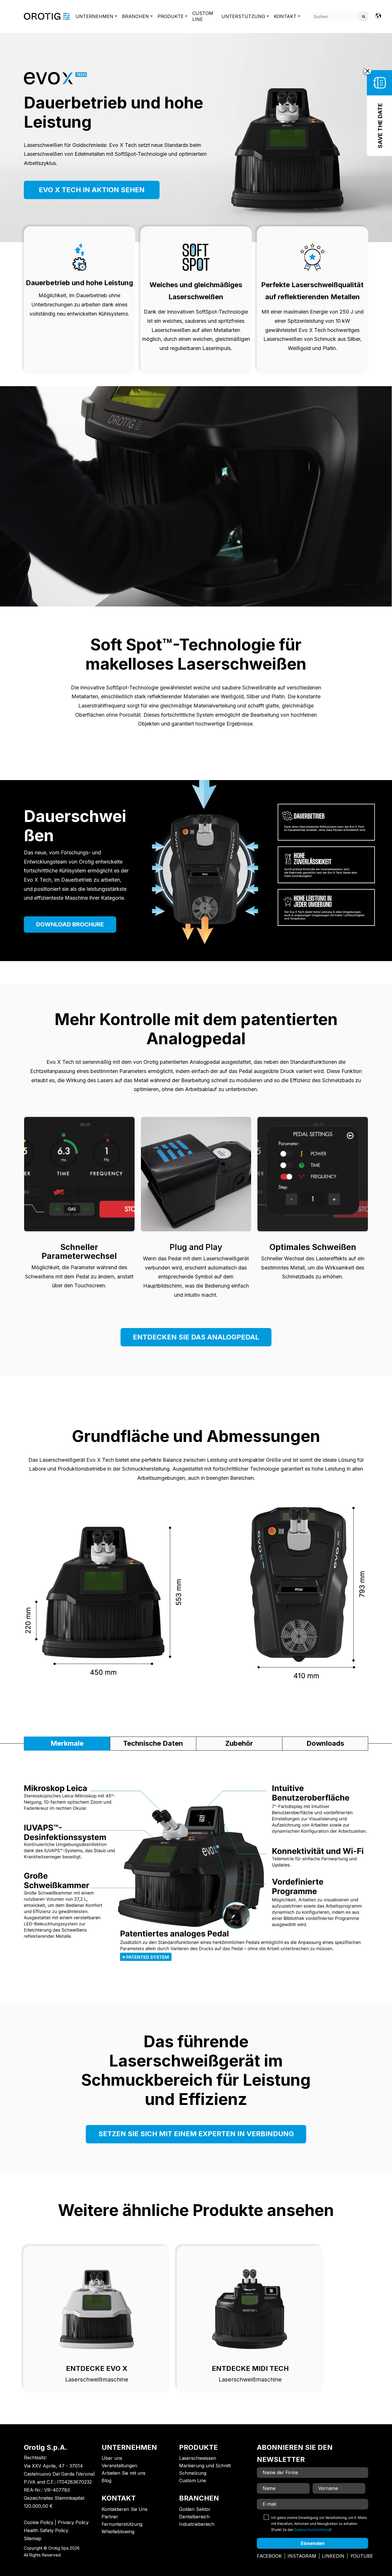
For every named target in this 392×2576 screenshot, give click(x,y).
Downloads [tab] (325, 1743)
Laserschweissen (198, 2458)
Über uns (112, 2458)
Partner (110, 2517)
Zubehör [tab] (239, 1743)
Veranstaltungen (119, 2466)
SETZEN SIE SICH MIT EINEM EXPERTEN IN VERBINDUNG (196, 2134)
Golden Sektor (195, 2509)
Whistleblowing (118, 2532)
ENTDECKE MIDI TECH (250, 2368)
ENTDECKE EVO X (97, 2368)
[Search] (364, 16)
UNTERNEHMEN (94, 16)
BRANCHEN (135, 16)
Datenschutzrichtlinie (312, 2530)
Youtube (362, 2556)
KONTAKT (285, 16)
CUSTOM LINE (203, 16)
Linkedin (333, 2556)
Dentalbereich (194, 2517)
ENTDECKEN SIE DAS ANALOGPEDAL (196, 1337)
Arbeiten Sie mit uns (124, 2473)
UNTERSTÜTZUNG (243, 16)
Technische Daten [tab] (153, 1743)
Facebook (269, 2556)
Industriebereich (197, 2524)
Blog (106, 2480)
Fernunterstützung (122, 2524)
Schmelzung (193, 2473)
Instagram (302, 2556)
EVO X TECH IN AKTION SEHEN (92, 190)
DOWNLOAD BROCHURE (70, 924)
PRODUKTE (171, 16)
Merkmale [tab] (67, 1743)
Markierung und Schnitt (205, 2466)
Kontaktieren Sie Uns (125, 2509)
